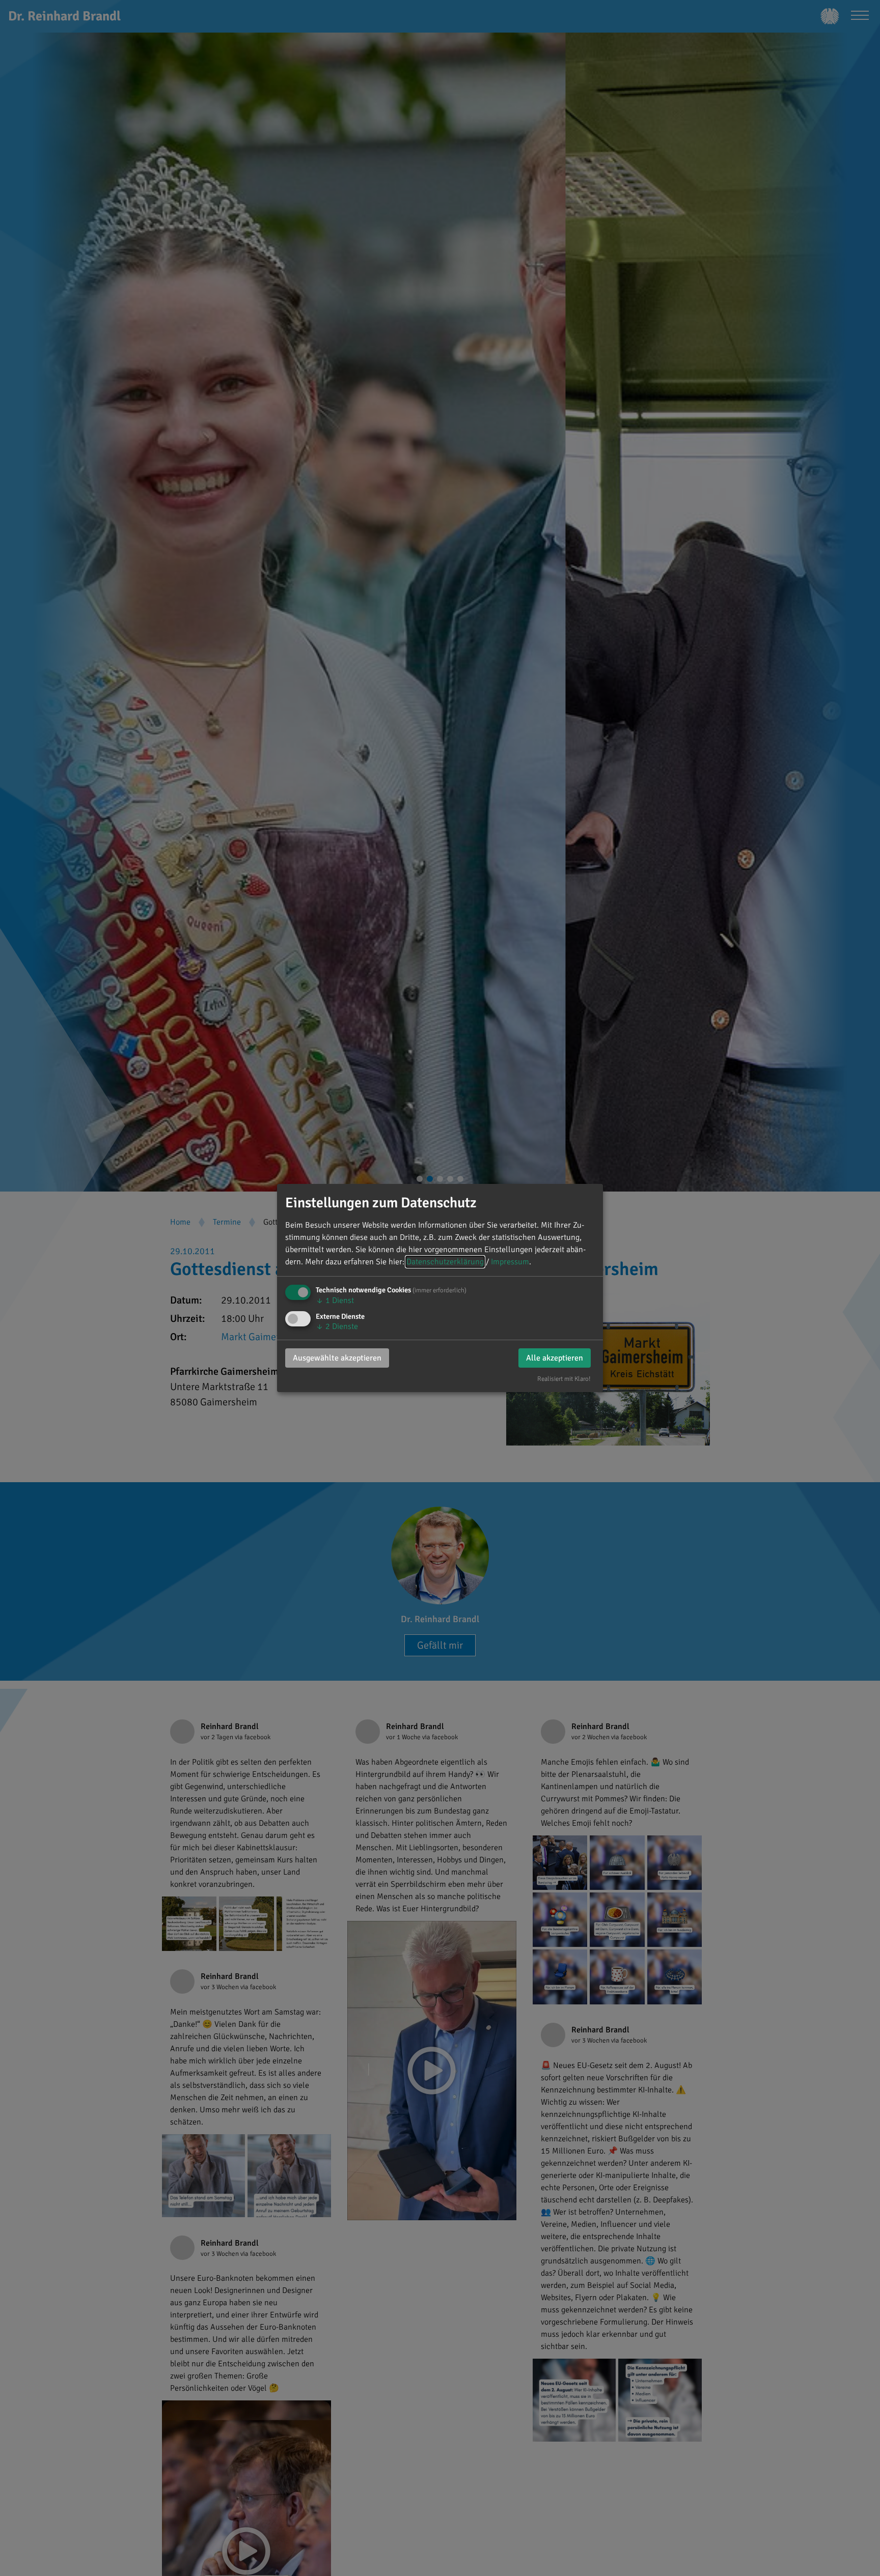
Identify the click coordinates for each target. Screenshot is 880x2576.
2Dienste (337, 1326)
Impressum (510, 1262)
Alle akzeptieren (555, 1358)
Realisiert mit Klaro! (564, 1379)
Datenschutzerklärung (445, 1262)
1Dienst (335, 1300)
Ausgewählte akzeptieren (337, 1358)
